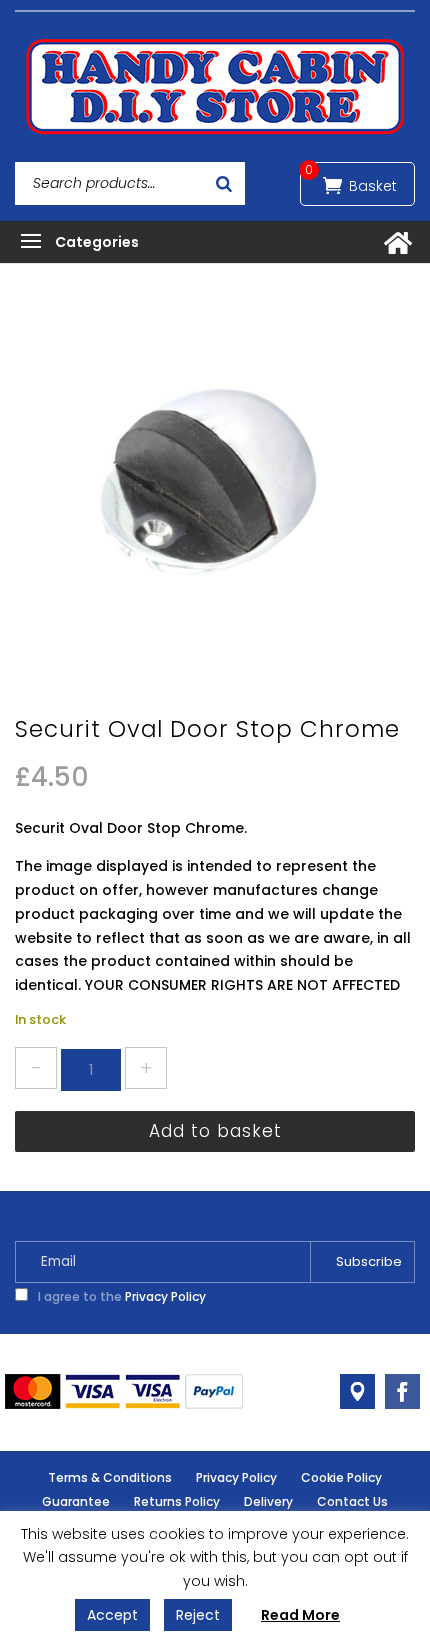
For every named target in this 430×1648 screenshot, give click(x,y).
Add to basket (215, 1131)
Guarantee (76, 1501)
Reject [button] (198, 1615)
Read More (300, 1615)
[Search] (224, 183)
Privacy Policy (165, 1296)
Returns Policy (177, 1501)
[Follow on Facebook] (402, 1391)
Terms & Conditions (110, 1477)
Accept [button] (112, 1615)
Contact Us (352, 1501)
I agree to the (120, 1296)
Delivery (268, 1501)
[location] (357, 1391)
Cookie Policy (341, 1477)
